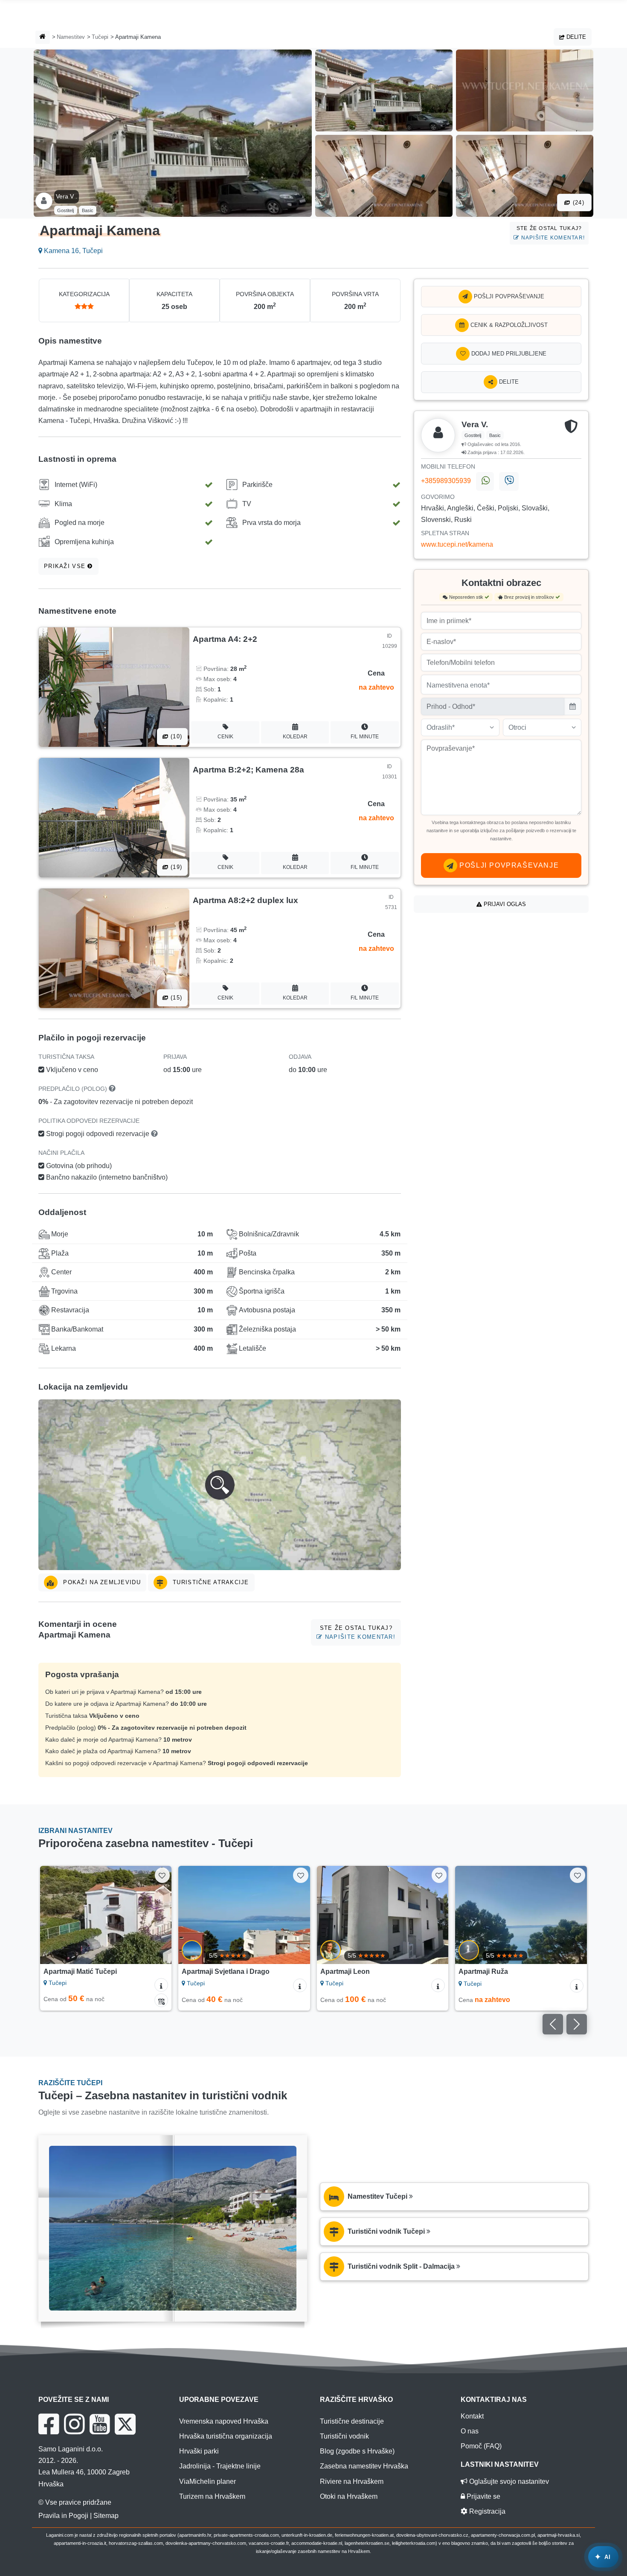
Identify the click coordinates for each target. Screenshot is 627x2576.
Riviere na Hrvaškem (352, 2481)
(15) (175, 998)
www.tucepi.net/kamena (457, 544)
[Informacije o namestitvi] (161, 1985)
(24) (578, 203)
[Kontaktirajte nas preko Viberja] (509, 481)
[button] (220, 1485)
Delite (575, 37)
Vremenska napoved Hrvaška (224, 2421)
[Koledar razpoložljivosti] (161, 2000)
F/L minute (365, 737)
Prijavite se (483, 2496)
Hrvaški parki (199, 2451)
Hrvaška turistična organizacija (226, 2436)
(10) (175, 736)
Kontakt (472, 2416)
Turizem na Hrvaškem (212, 2496)
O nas (470, 2431)
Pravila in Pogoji (63, 2516)
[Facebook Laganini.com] (49, 2424)
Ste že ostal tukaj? (551, 233)
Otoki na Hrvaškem (349, 2496)
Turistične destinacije (352, 2421)
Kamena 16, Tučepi (73, 251)
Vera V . (67, 196)
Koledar (295, 737)
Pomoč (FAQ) (481, 2446)
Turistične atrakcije (210, 1582)
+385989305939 (447, 481)
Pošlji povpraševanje (508, 296)
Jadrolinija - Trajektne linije (220, 2466)
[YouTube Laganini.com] (100, 2424)
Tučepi (100, 37)
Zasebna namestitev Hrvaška (364, 2466)
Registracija (486, 2511)
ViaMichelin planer (208, 2481)
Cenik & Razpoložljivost (508, 325)
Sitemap (106, 2516)
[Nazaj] (55, 1915)
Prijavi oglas (504, 904)
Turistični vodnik (344, 2436)
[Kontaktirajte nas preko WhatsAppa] (485, 481)
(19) (175, 867)
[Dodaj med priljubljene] (162, 1875)
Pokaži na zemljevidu (101, 1582)
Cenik (225, 737)
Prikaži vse (66, 566)
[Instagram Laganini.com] (74, 2424)
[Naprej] (157, 1915)
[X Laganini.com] (125, 2424)
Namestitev (71, 37)
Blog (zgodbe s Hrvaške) (357, 2451)
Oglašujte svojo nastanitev (508, 2481)
